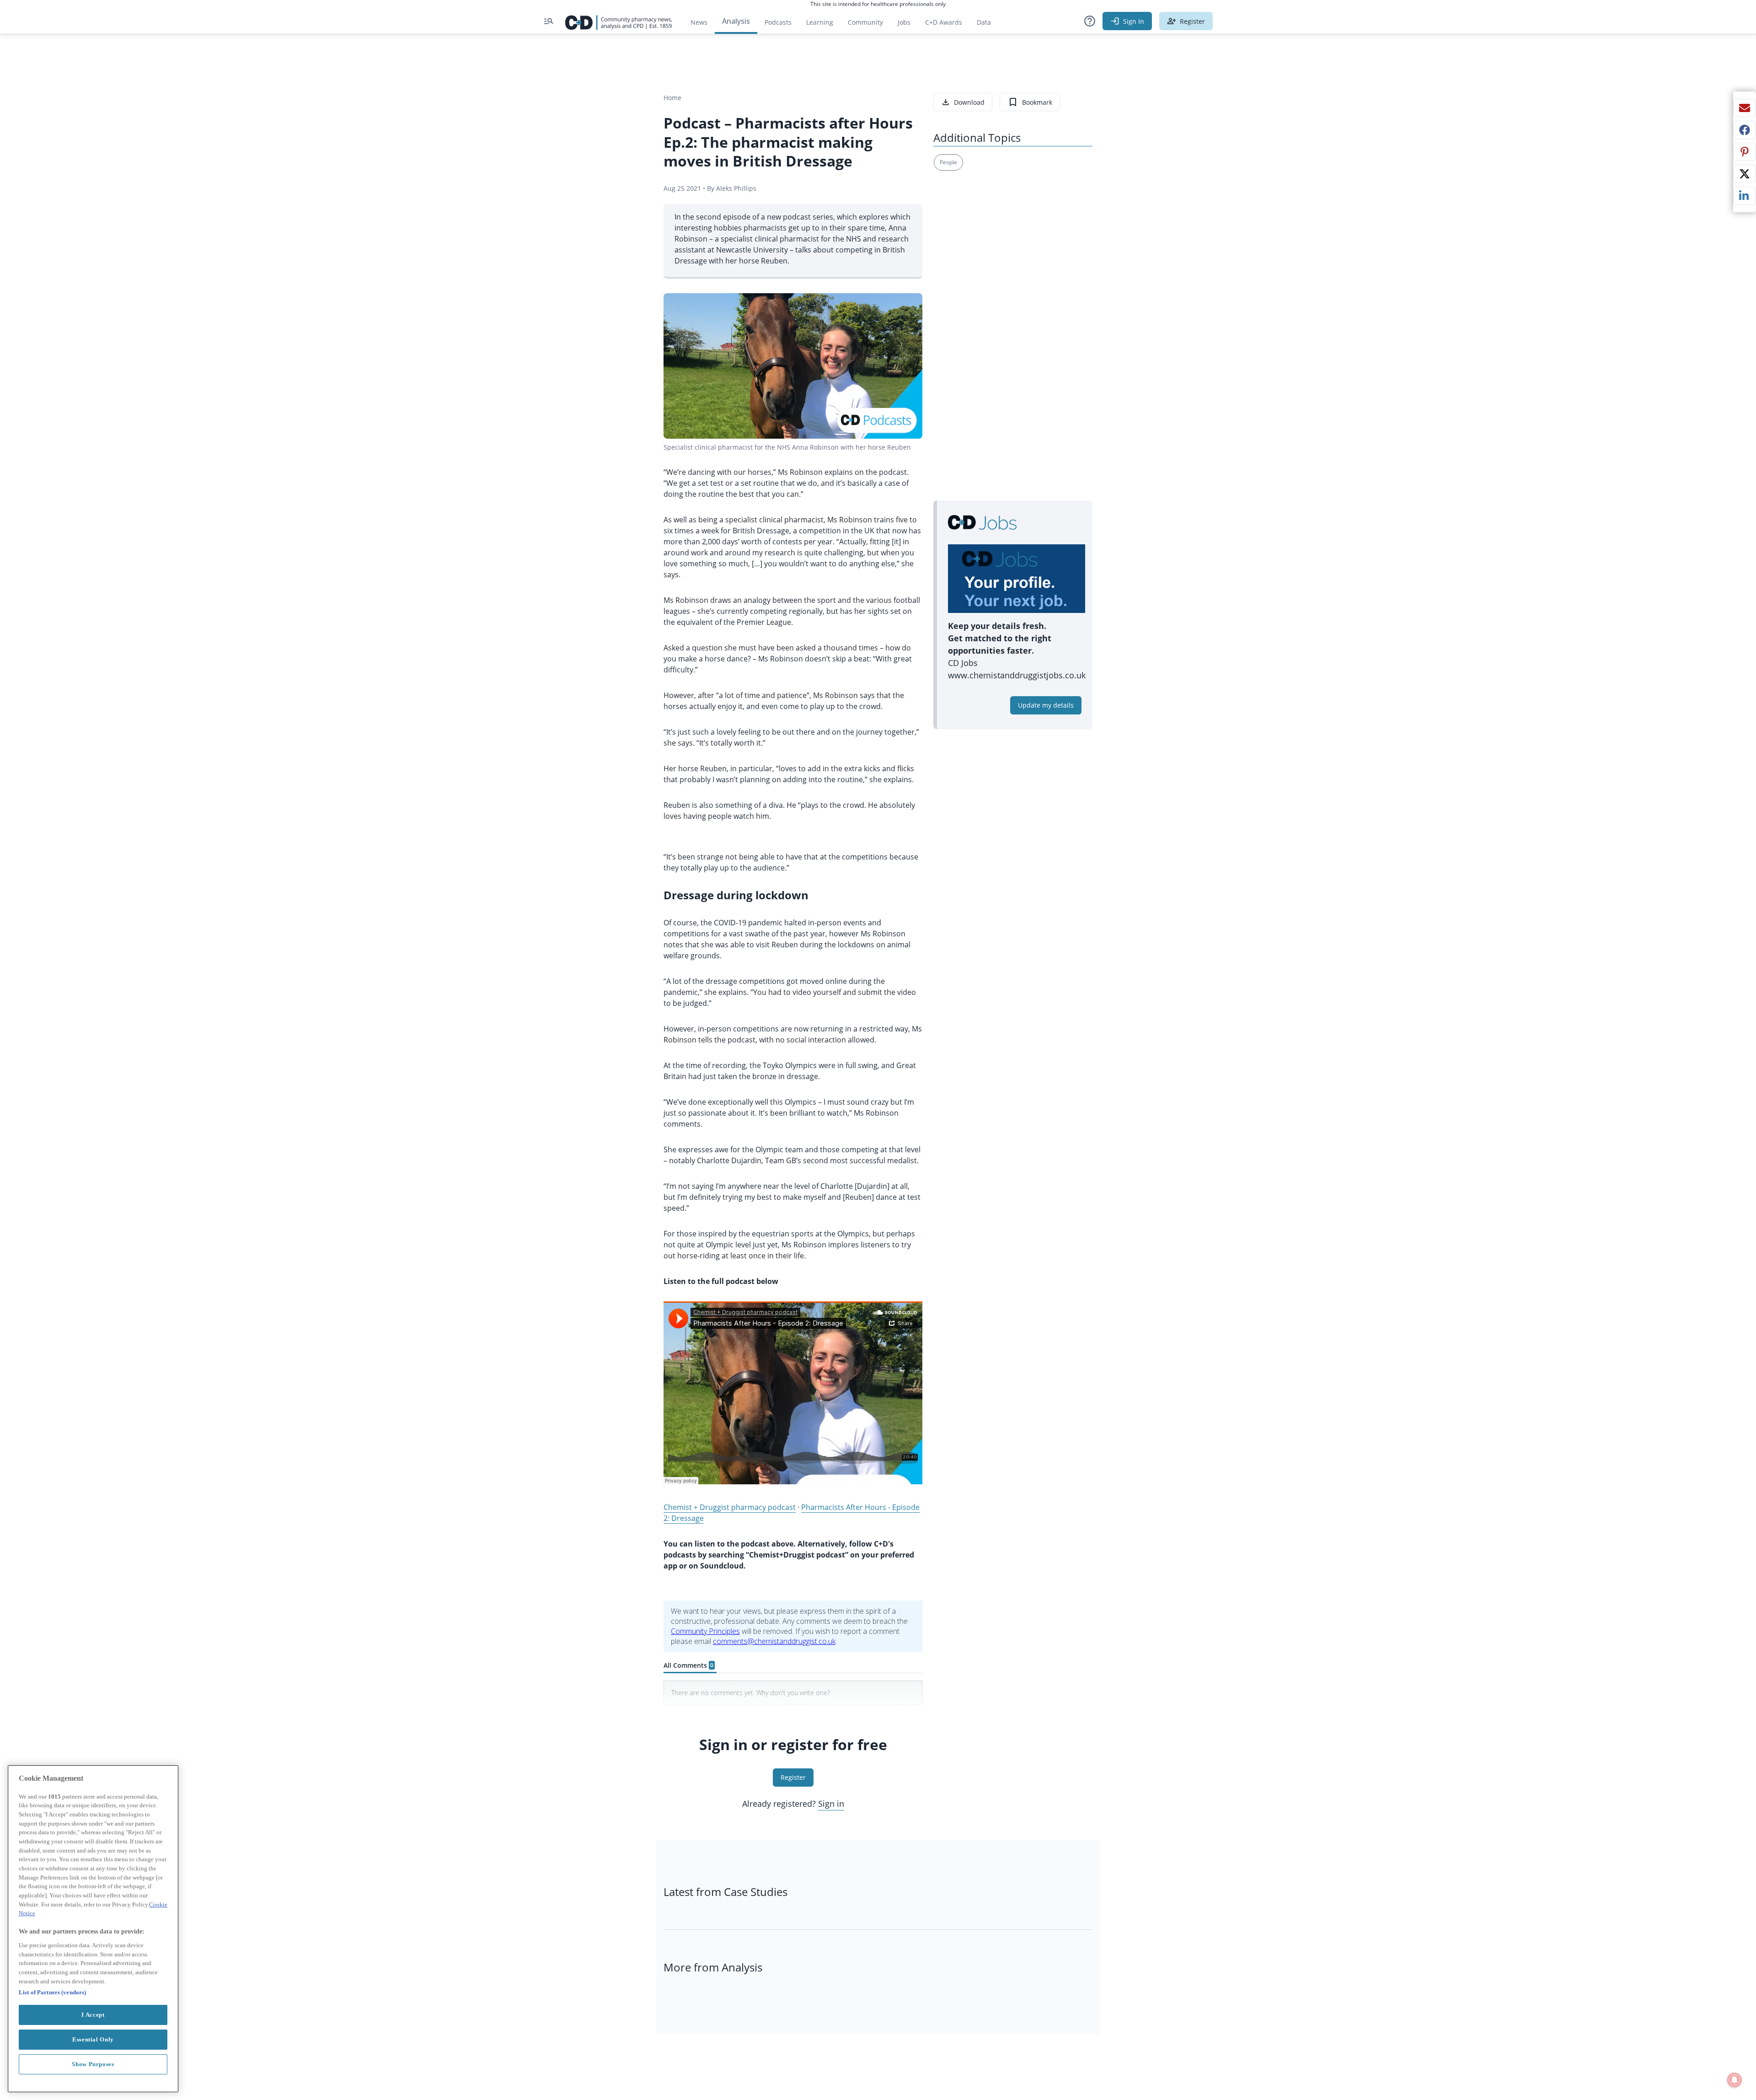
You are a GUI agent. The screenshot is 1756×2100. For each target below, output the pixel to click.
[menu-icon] (549, 21)
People (948, 162)
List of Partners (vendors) (52, 1992)
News (699, 22)
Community (869, 24)
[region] (93, 1929)
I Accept (93, 2015)
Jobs (908, 24)
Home (672, 98)
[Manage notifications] (1735, 2080)
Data (988, 24)
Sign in (831, 1804)
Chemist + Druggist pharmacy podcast (730, 1507)
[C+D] (619, 21)
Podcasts (778, 22)
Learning (820, 22)
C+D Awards (947, 24)
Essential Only (93, 2039)
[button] (1090, 21)
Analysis (736, 21)
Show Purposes (93, 2064)
